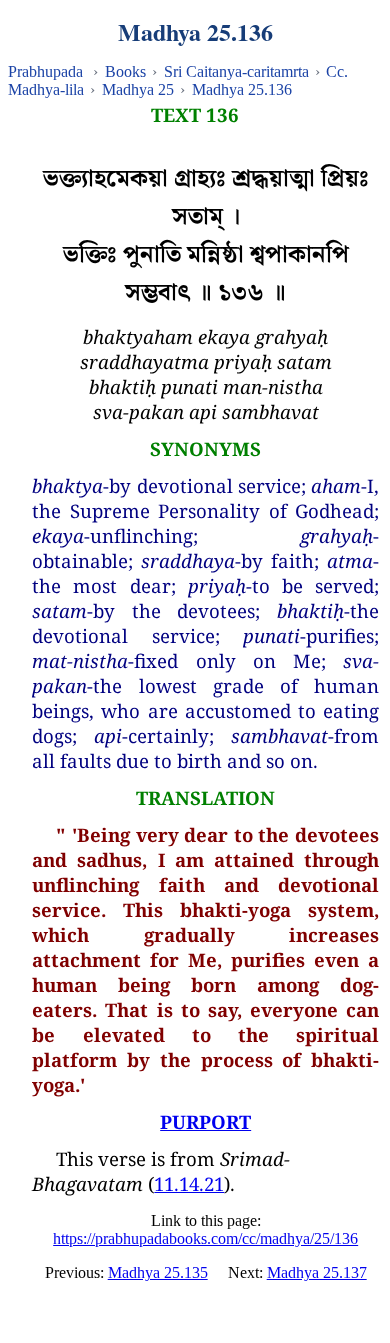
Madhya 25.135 (158, 1272)
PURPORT (205, 1121)
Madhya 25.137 (317, 1272)
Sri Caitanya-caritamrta (236, 71)
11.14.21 (189, 1183)
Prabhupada (45, 71)
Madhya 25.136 (242, 89)
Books (125, 71)
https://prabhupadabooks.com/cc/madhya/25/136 (205, 1238)
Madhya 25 (138, 89)
